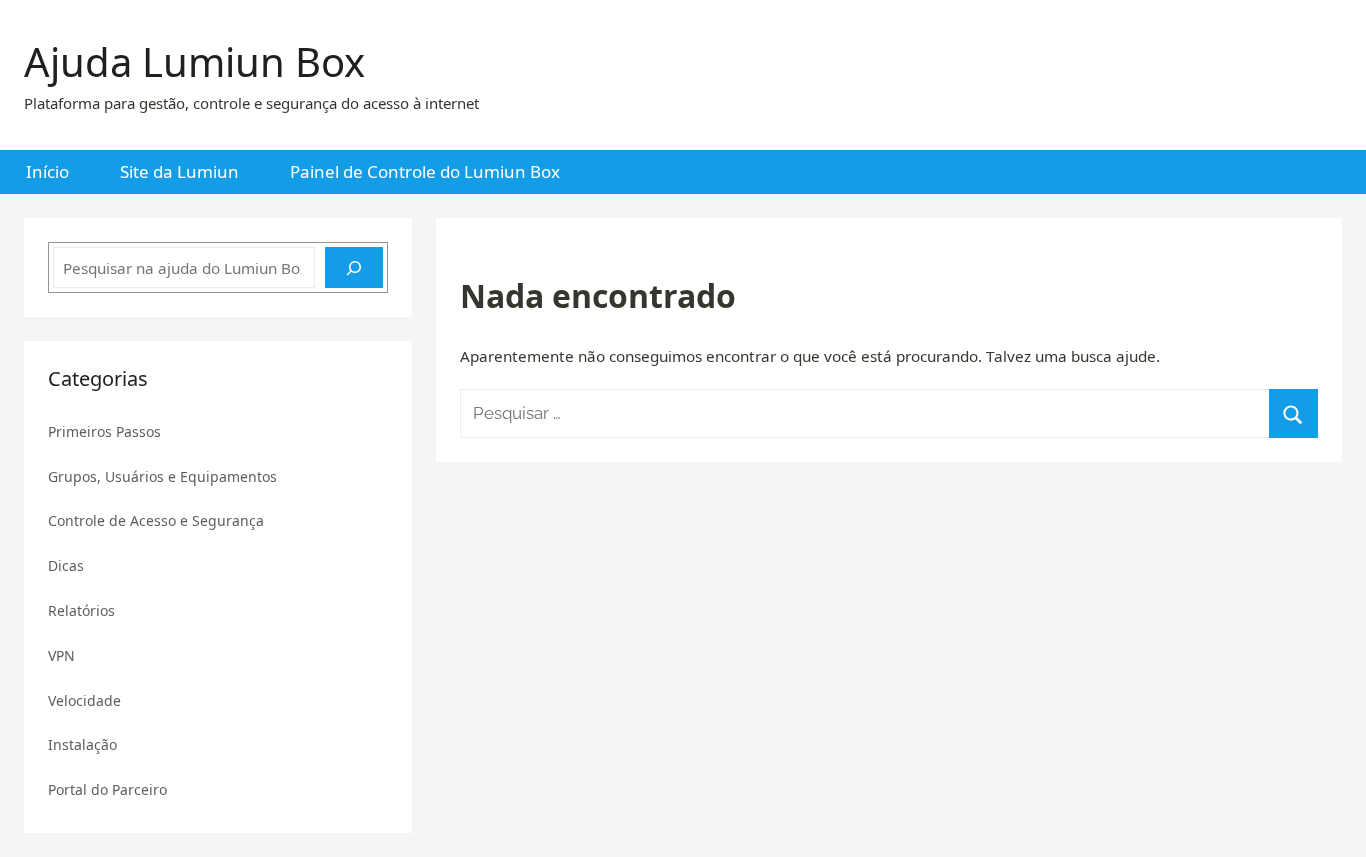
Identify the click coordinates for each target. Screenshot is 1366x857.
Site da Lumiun (179, 171)
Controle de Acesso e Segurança (156, 520)
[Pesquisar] (354, 267)
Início (47, 171)
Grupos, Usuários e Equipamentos (162, 476)
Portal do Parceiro (107, 789)
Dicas (66, 565)
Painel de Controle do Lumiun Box (425, 171)
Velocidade (84, 700)
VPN (61, 655)
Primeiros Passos (104, 431)
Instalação (82, 744)
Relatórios (81, 610)
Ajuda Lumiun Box (194, 61)
